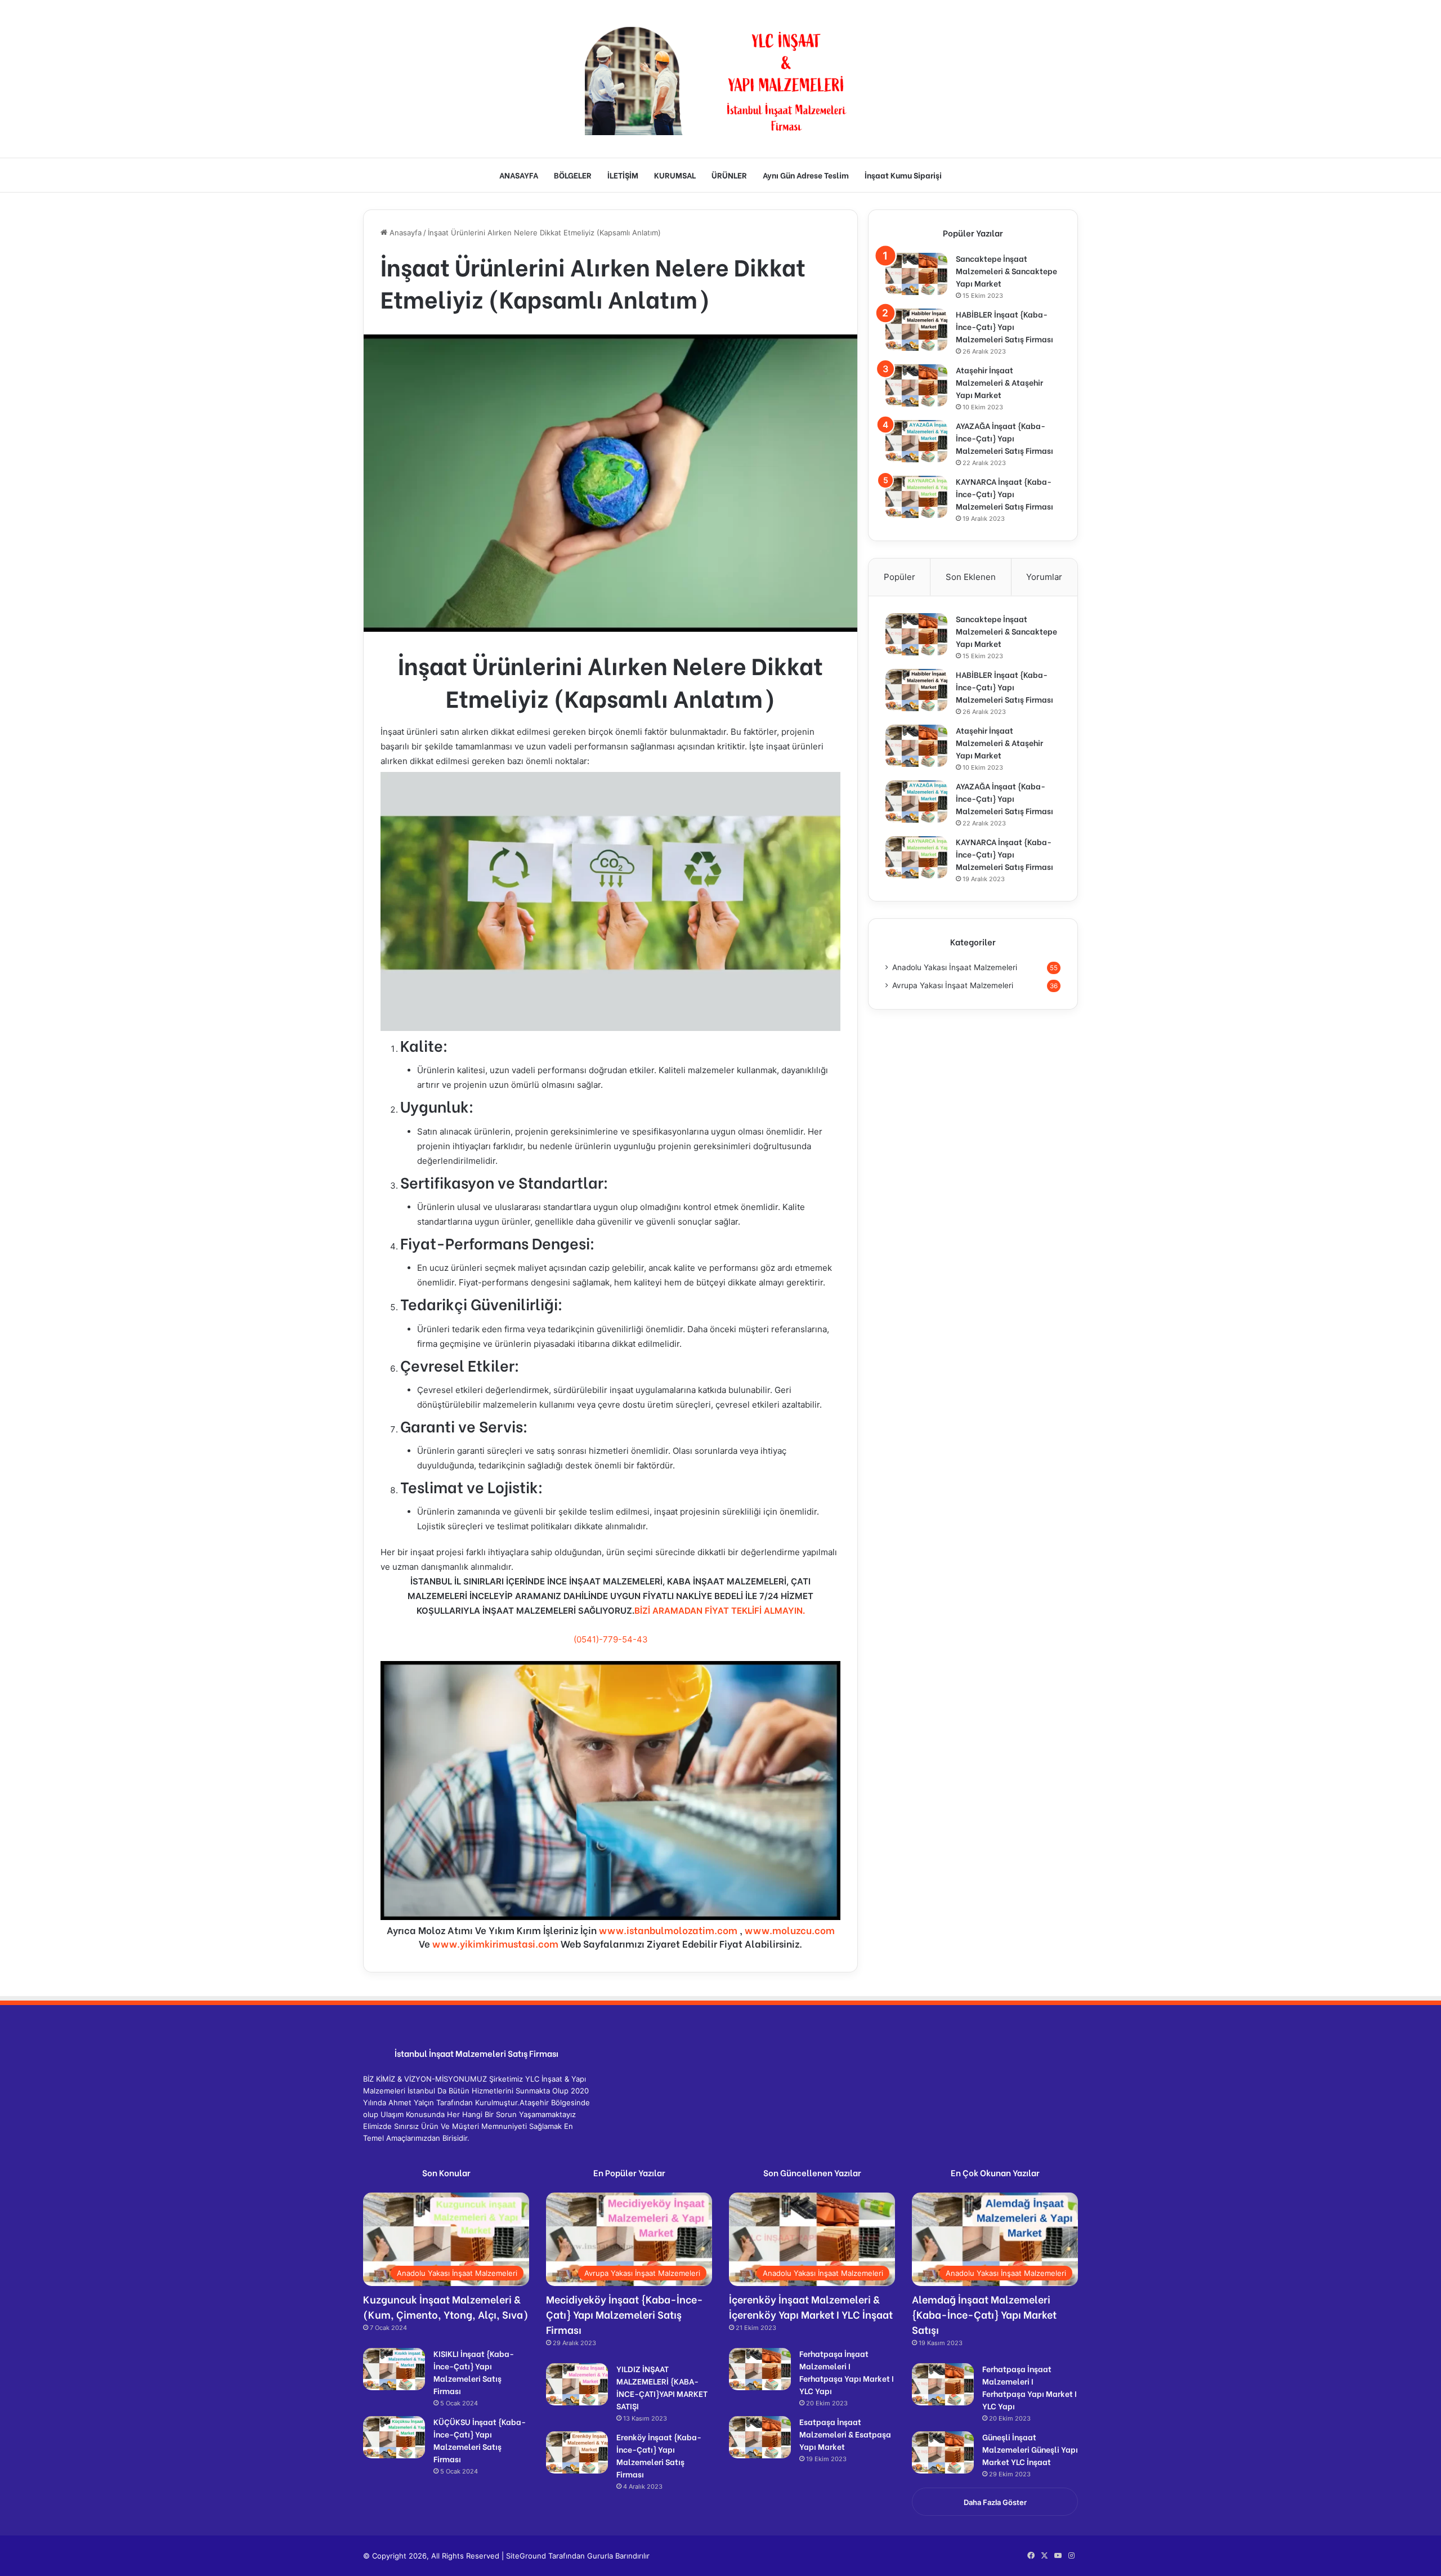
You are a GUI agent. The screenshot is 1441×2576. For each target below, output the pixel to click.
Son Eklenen (971, 577)
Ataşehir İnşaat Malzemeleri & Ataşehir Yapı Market (999, 382)
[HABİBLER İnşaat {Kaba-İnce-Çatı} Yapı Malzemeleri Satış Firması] (916, 330)
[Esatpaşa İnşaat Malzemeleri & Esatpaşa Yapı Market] (760, 2437)
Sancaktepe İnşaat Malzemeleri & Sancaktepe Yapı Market (1006, 271)
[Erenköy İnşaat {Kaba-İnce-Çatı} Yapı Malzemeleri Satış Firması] (577, 2452)
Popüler (899, 577)
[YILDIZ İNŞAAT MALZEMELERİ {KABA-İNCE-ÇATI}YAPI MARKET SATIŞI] (577, 2384)
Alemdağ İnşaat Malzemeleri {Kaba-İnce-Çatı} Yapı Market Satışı (984, 2314)
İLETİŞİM (623, 175)
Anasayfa (404, 233)
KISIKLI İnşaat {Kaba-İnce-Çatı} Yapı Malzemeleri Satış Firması (474, 2372)
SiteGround (526, 2556)
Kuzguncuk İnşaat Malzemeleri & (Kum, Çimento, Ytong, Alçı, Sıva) (446, 2306)
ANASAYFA (519, 175)
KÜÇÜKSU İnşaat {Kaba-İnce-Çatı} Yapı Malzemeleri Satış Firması (480, 2440)
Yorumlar (1044, 577)
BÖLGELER (573, 175)
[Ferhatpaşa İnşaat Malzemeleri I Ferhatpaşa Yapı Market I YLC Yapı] (760, 2369)
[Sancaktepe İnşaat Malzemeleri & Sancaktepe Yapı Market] (916, 274)
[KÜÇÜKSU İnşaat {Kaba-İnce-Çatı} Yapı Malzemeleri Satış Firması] (394, 2437)
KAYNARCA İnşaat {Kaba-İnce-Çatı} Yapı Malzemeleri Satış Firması (1004, 494)
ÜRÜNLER (729, 175)
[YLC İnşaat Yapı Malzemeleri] (720, 79)
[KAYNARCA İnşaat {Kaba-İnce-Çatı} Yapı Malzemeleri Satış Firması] (916, 497)
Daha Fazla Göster (995, 2502)
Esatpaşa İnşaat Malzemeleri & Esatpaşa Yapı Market (845, 2434)
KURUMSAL (675, 175)
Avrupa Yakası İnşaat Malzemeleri (953, 985)
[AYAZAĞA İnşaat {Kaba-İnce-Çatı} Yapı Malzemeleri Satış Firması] (916, 441)
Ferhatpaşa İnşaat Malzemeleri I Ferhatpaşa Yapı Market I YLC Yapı (847, 2372)
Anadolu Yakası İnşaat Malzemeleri (955, 967)
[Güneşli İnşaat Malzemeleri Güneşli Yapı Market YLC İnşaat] (943, 2452)
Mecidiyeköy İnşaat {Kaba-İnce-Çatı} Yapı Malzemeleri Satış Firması (625, 2314)
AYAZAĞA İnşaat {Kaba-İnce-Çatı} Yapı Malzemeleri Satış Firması (1004, 438)
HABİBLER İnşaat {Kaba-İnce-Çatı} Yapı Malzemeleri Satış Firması (1004, 326)
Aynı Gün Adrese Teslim (806, 175)
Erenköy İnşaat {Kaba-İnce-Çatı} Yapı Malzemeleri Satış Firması (659, 2455)
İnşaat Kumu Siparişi (903, 175)
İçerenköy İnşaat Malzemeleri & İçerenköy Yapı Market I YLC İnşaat (811, 2306)
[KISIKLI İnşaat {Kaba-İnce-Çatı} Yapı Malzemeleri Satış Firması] (394, 2369)
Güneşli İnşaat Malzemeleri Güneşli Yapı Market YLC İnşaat (1030, 2449)
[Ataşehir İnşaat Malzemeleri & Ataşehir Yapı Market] (916, 385)
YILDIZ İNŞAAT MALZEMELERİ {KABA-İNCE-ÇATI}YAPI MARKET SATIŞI (662, 2387)
